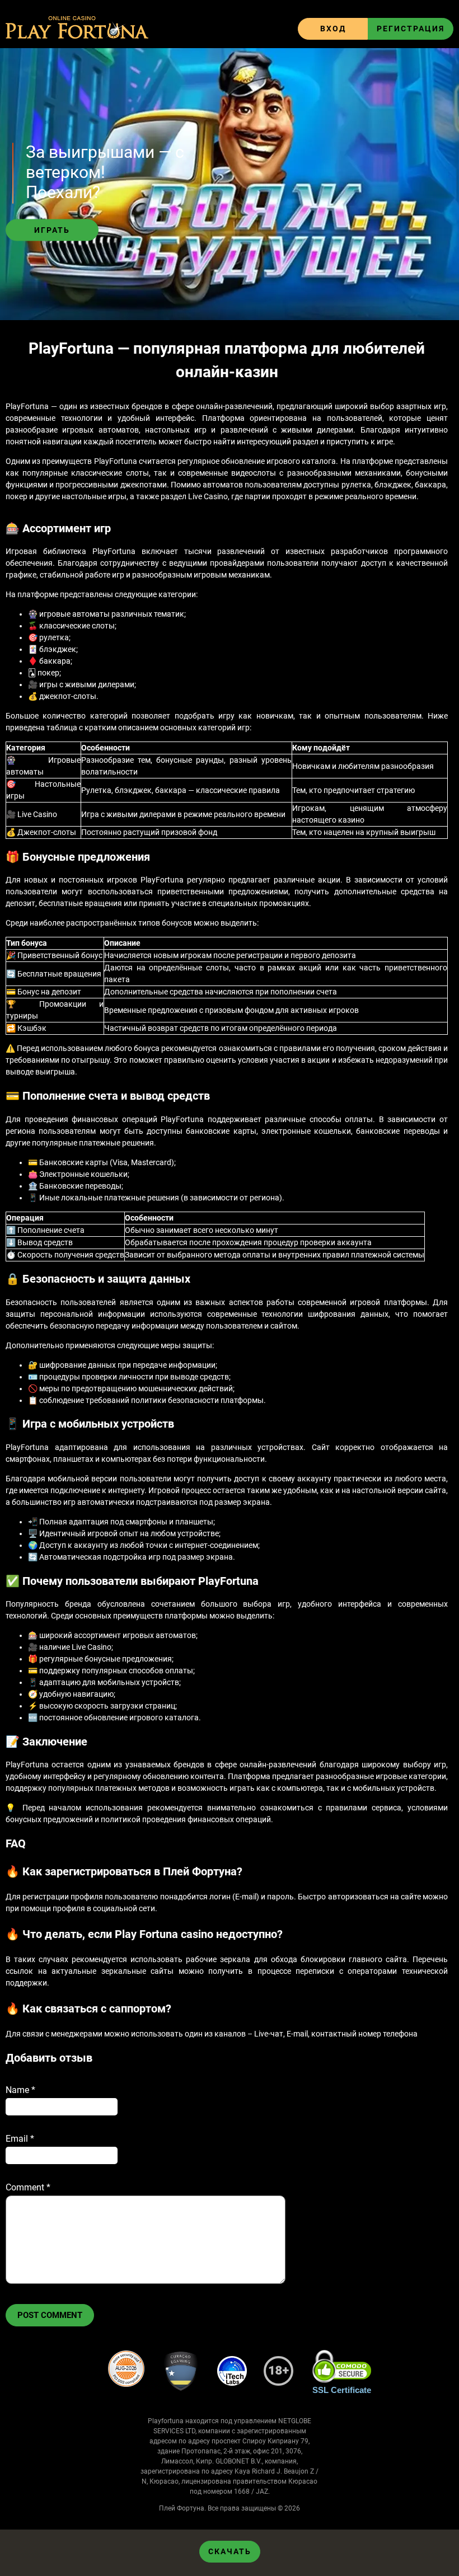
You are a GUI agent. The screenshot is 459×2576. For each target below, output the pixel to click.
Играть (52, 230)
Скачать (230, 2551)
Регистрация (411, 29)
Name (20, 2090)
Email (20, 2139)
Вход (333, 29)
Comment (28, 2187)
